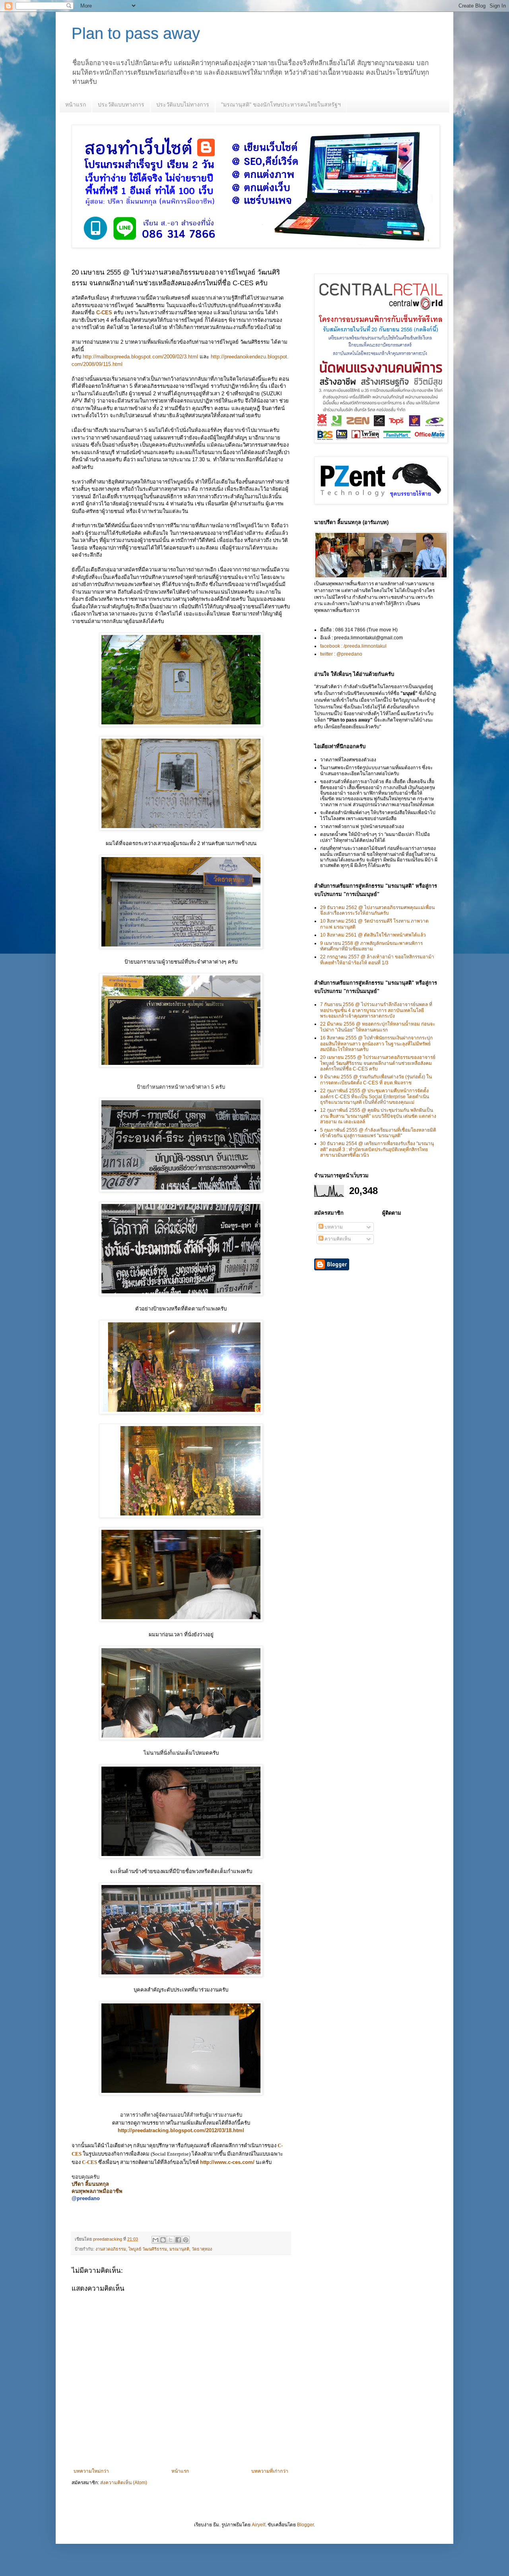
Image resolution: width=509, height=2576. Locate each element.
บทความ (333, 1227)
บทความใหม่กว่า (91, 2471)
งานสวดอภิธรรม (111, 2249)
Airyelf (258, 2525)
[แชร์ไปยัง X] (171, 2240)
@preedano (86, 2198)
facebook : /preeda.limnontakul (353, 646)
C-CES (104, 313)
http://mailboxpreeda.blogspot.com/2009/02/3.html (140, 357)
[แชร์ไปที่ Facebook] (178, 2240)
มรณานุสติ (179, 2249)
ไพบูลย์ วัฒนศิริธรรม (148, 2249)
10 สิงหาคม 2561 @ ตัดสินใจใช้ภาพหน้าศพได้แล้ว (373, 935)
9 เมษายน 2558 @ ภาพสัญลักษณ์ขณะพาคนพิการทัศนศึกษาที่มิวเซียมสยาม (371, 946)
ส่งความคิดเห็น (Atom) (124, 2483)
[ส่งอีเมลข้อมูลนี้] (155, 2240)
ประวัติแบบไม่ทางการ (183, 105)
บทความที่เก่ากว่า (270, 2471)
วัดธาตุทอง (202, 2249)
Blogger (305, 2525)
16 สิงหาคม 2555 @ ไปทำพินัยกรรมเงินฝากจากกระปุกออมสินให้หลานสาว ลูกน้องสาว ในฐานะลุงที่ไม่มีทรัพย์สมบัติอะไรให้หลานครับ (376, 1044)
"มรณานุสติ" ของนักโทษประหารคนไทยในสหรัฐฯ (281, 105)
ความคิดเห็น (337, 1239)
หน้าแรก (76, 105)
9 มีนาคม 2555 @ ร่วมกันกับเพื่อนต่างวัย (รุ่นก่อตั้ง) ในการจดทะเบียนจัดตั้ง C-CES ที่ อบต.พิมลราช (376, 1080)
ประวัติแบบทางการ (121, 105)
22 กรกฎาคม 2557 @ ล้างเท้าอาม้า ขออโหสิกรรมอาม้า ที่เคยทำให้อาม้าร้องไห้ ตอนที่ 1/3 (377, 960)
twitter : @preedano (341, 654)
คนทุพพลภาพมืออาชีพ (97, 2191)
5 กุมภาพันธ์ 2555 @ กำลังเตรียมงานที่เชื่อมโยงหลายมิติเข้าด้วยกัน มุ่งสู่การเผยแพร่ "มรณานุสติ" (378, 1133)
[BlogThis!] (163, 2240)
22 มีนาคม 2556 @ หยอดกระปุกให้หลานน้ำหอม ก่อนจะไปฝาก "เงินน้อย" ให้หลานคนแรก (378, 1027)
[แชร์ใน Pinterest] (186, 2240)
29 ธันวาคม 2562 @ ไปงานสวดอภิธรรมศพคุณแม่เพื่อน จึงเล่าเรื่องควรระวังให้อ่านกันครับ (377, 910)
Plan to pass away (136, 33)
